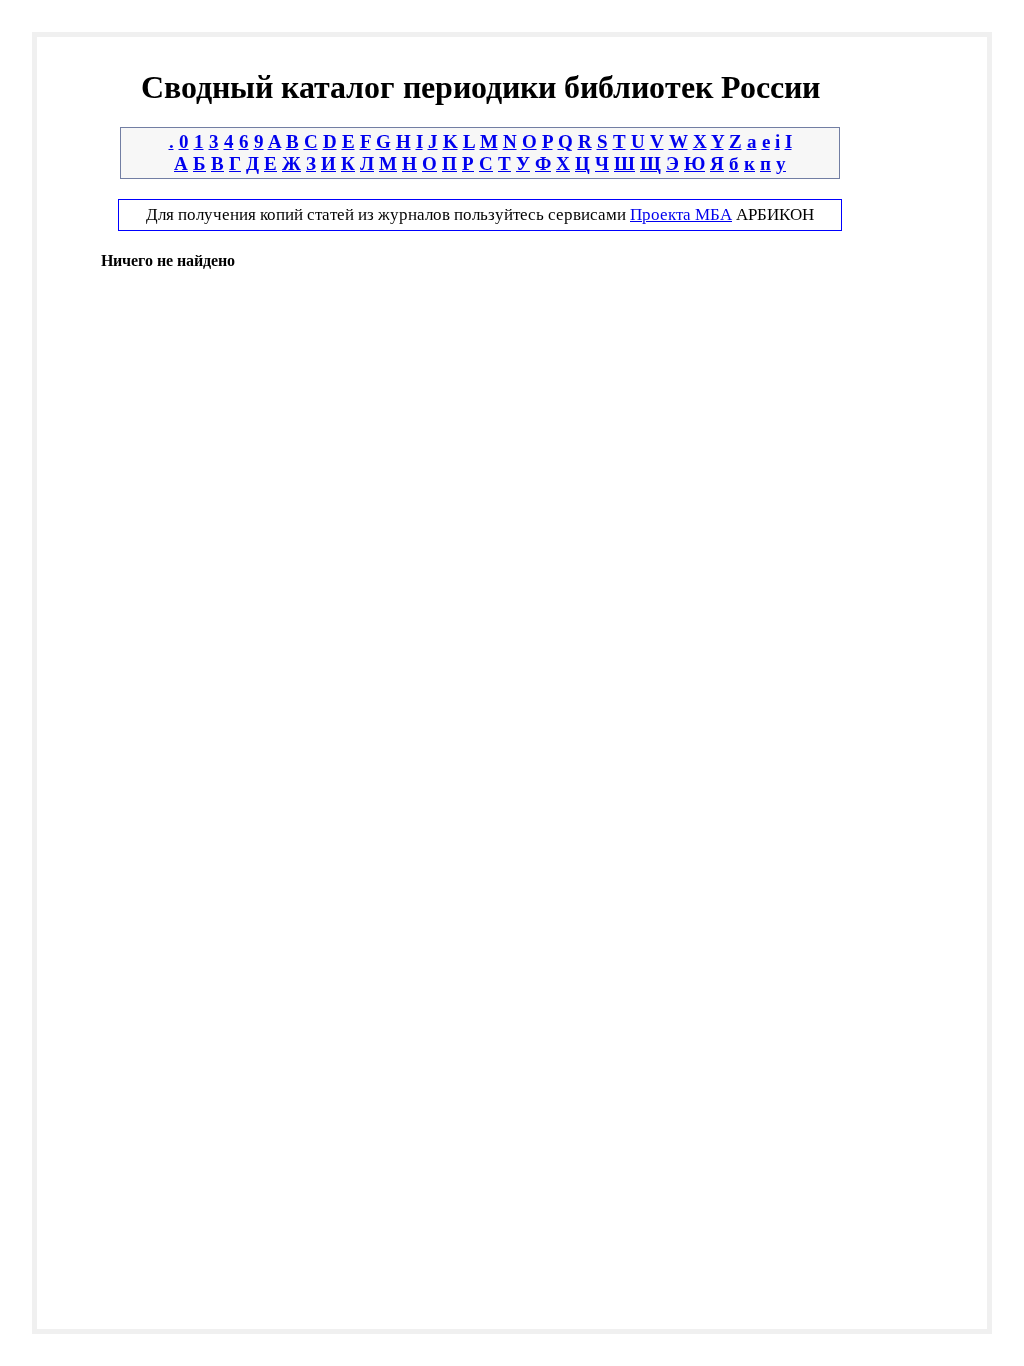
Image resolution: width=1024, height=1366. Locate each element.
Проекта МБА (681, 214)
